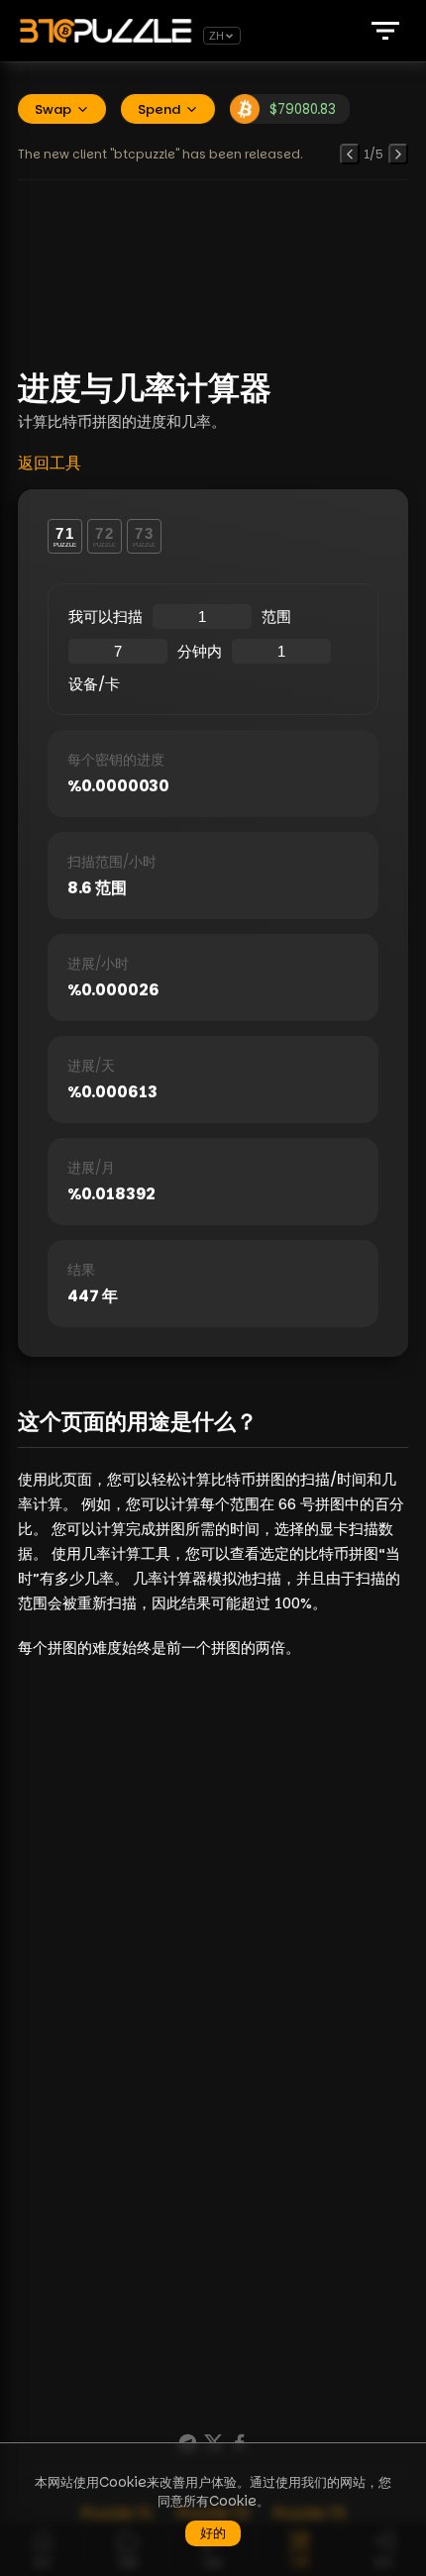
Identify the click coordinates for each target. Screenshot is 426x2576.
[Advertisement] (213, 273)
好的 (213, 2533)
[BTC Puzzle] (109, 31)
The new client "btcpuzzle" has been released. (160, 154)
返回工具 (50, 463)
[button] (385, 31)
